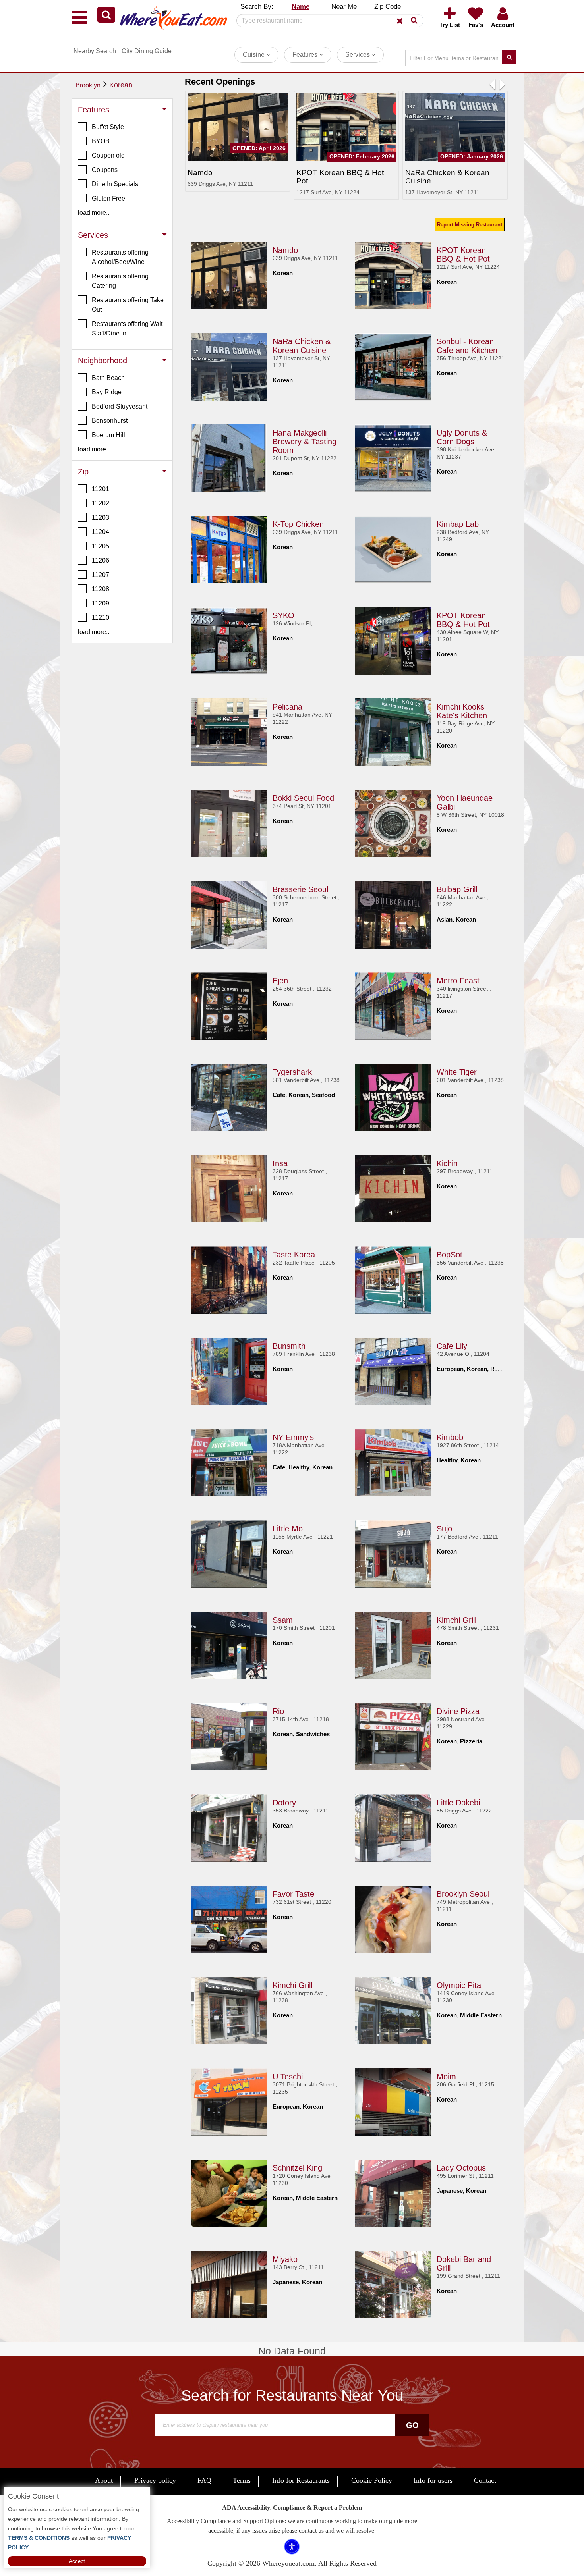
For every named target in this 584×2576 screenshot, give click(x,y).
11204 (101, 532)
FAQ (204, 2480)
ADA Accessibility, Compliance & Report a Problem (292, 2508)
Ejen (280, 981)
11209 (101, 603)
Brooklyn (88, 85)
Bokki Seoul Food (303, 798)
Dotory (284, 1803)
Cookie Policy (372, 2480)
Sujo (444, 1529)
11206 (101, 560)
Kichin (447, 1163)
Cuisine (254, 55)
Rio (278, 1711)
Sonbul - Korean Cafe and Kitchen (467, 346)
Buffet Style (108, 127)
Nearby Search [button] (95, 51)
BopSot (450, 1255)
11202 (101, 503)
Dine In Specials (115, 184)
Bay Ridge (107, 392)
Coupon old (108, 155)
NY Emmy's (293, 1437)
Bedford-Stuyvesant (120, 406)
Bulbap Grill (457, 889)
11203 (101, 518)
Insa (280, 1163)
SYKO (283, 615)
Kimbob (450, 1437)
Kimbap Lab (458, 524)
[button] (106, 15)
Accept (77, 2561)
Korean (121, 85)
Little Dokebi (458, 1803)
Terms (242, 2480)
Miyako (285, 2259)
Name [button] (301, 7)
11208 (101, 589)
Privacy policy (155, 2480)
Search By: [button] (257, 7)
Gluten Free (108, 198)
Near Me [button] (344, 7)
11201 (101, 489)
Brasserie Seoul (300, 889)
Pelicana (287, 707)
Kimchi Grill (456, 1620)
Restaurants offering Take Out (128, 305)
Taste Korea (294, 1255)
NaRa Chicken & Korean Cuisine (302, 346)
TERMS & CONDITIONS (39, 2538)
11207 (101, 575)
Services (358, 55)
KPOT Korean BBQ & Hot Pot (463, 255)
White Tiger (457, 1072)
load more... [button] (94, 213)
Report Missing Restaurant (470, 225)
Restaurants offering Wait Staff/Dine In (127, 329)
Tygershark (292, 1072)
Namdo (285, 250)
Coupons (105, 170)
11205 (101, 546)
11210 (101, 618)
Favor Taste (293, 1894)
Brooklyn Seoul (463, 1894)
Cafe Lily (452, 1346)
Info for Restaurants (301, 2480)
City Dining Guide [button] (147, 51)
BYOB (101, 141)
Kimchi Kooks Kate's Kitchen (462, 711)
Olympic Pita (459, 1985)
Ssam (283, 1620)
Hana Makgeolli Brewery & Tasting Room (305, 442)
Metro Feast (458, 981)
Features (306, 55)
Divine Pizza (458, 1711)
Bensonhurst (110, 421)
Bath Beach (108, 378)
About (104, 2480)
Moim (446, 2077)
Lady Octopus (461, 2168)
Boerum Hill (108, 435)
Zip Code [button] (388, 7)
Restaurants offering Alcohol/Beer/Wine (120, 257)
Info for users (433, 2480)
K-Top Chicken (298, 524)
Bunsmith (289, 1346)
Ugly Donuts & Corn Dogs (462, 437)
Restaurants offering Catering (120, 281)
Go (412, 2425)
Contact (485, 2480)
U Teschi (288, 2077)
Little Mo (288, 1529)
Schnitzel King (297, 2168)
